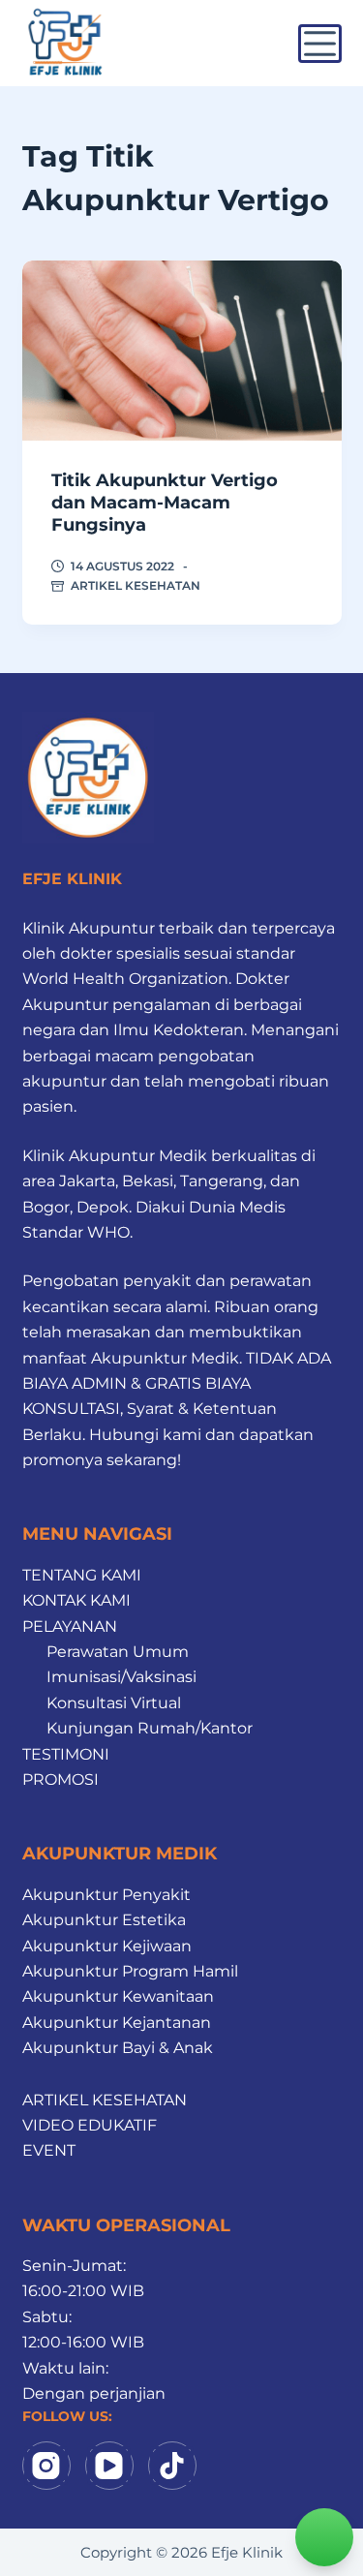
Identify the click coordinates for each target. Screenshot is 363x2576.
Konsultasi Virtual (114, 1703)
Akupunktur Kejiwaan (107, 1946)
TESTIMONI (66, 1754)
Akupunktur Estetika (104, 1920)
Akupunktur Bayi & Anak (118, 2048)
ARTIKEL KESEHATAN (136, 585)
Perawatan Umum (118, 1652)
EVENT (49, 2150)
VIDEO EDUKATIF (90, 2125)
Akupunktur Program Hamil (130, 1971)
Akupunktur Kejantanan (117, 2023)
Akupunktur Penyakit (106, 1895)
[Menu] (320, 44)
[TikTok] (172, 2466)
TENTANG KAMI (82, 1575)
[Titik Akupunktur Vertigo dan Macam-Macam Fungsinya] (182, 351)
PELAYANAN (70, 1626)
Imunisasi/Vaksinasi (121, 1677)
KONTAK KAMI (76, 1600)
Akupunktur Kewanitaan (118, 1996)
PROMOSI (60, 1779)
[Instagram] (46, 2466)
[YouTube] (109, 2466)
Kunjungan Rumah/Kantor (150, 1728)
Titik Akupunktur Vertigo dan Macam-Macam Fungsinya (165, 503)
